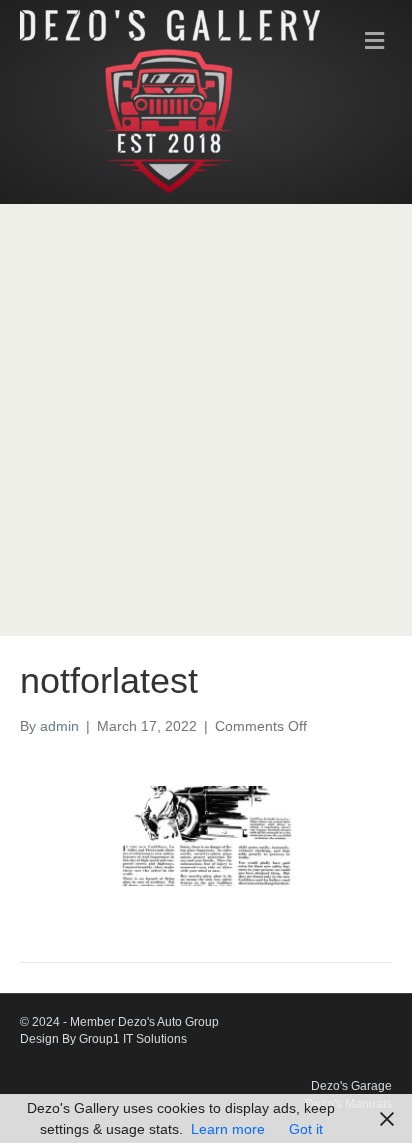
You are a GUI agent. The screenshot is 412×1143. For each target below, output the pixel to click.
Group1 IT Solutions (133, 1039)
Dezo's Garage (351, 1086)
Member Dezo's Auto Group (144, 1022)
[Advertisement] (206, 420)
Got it (306, 1129)
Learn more (228, 1129)
